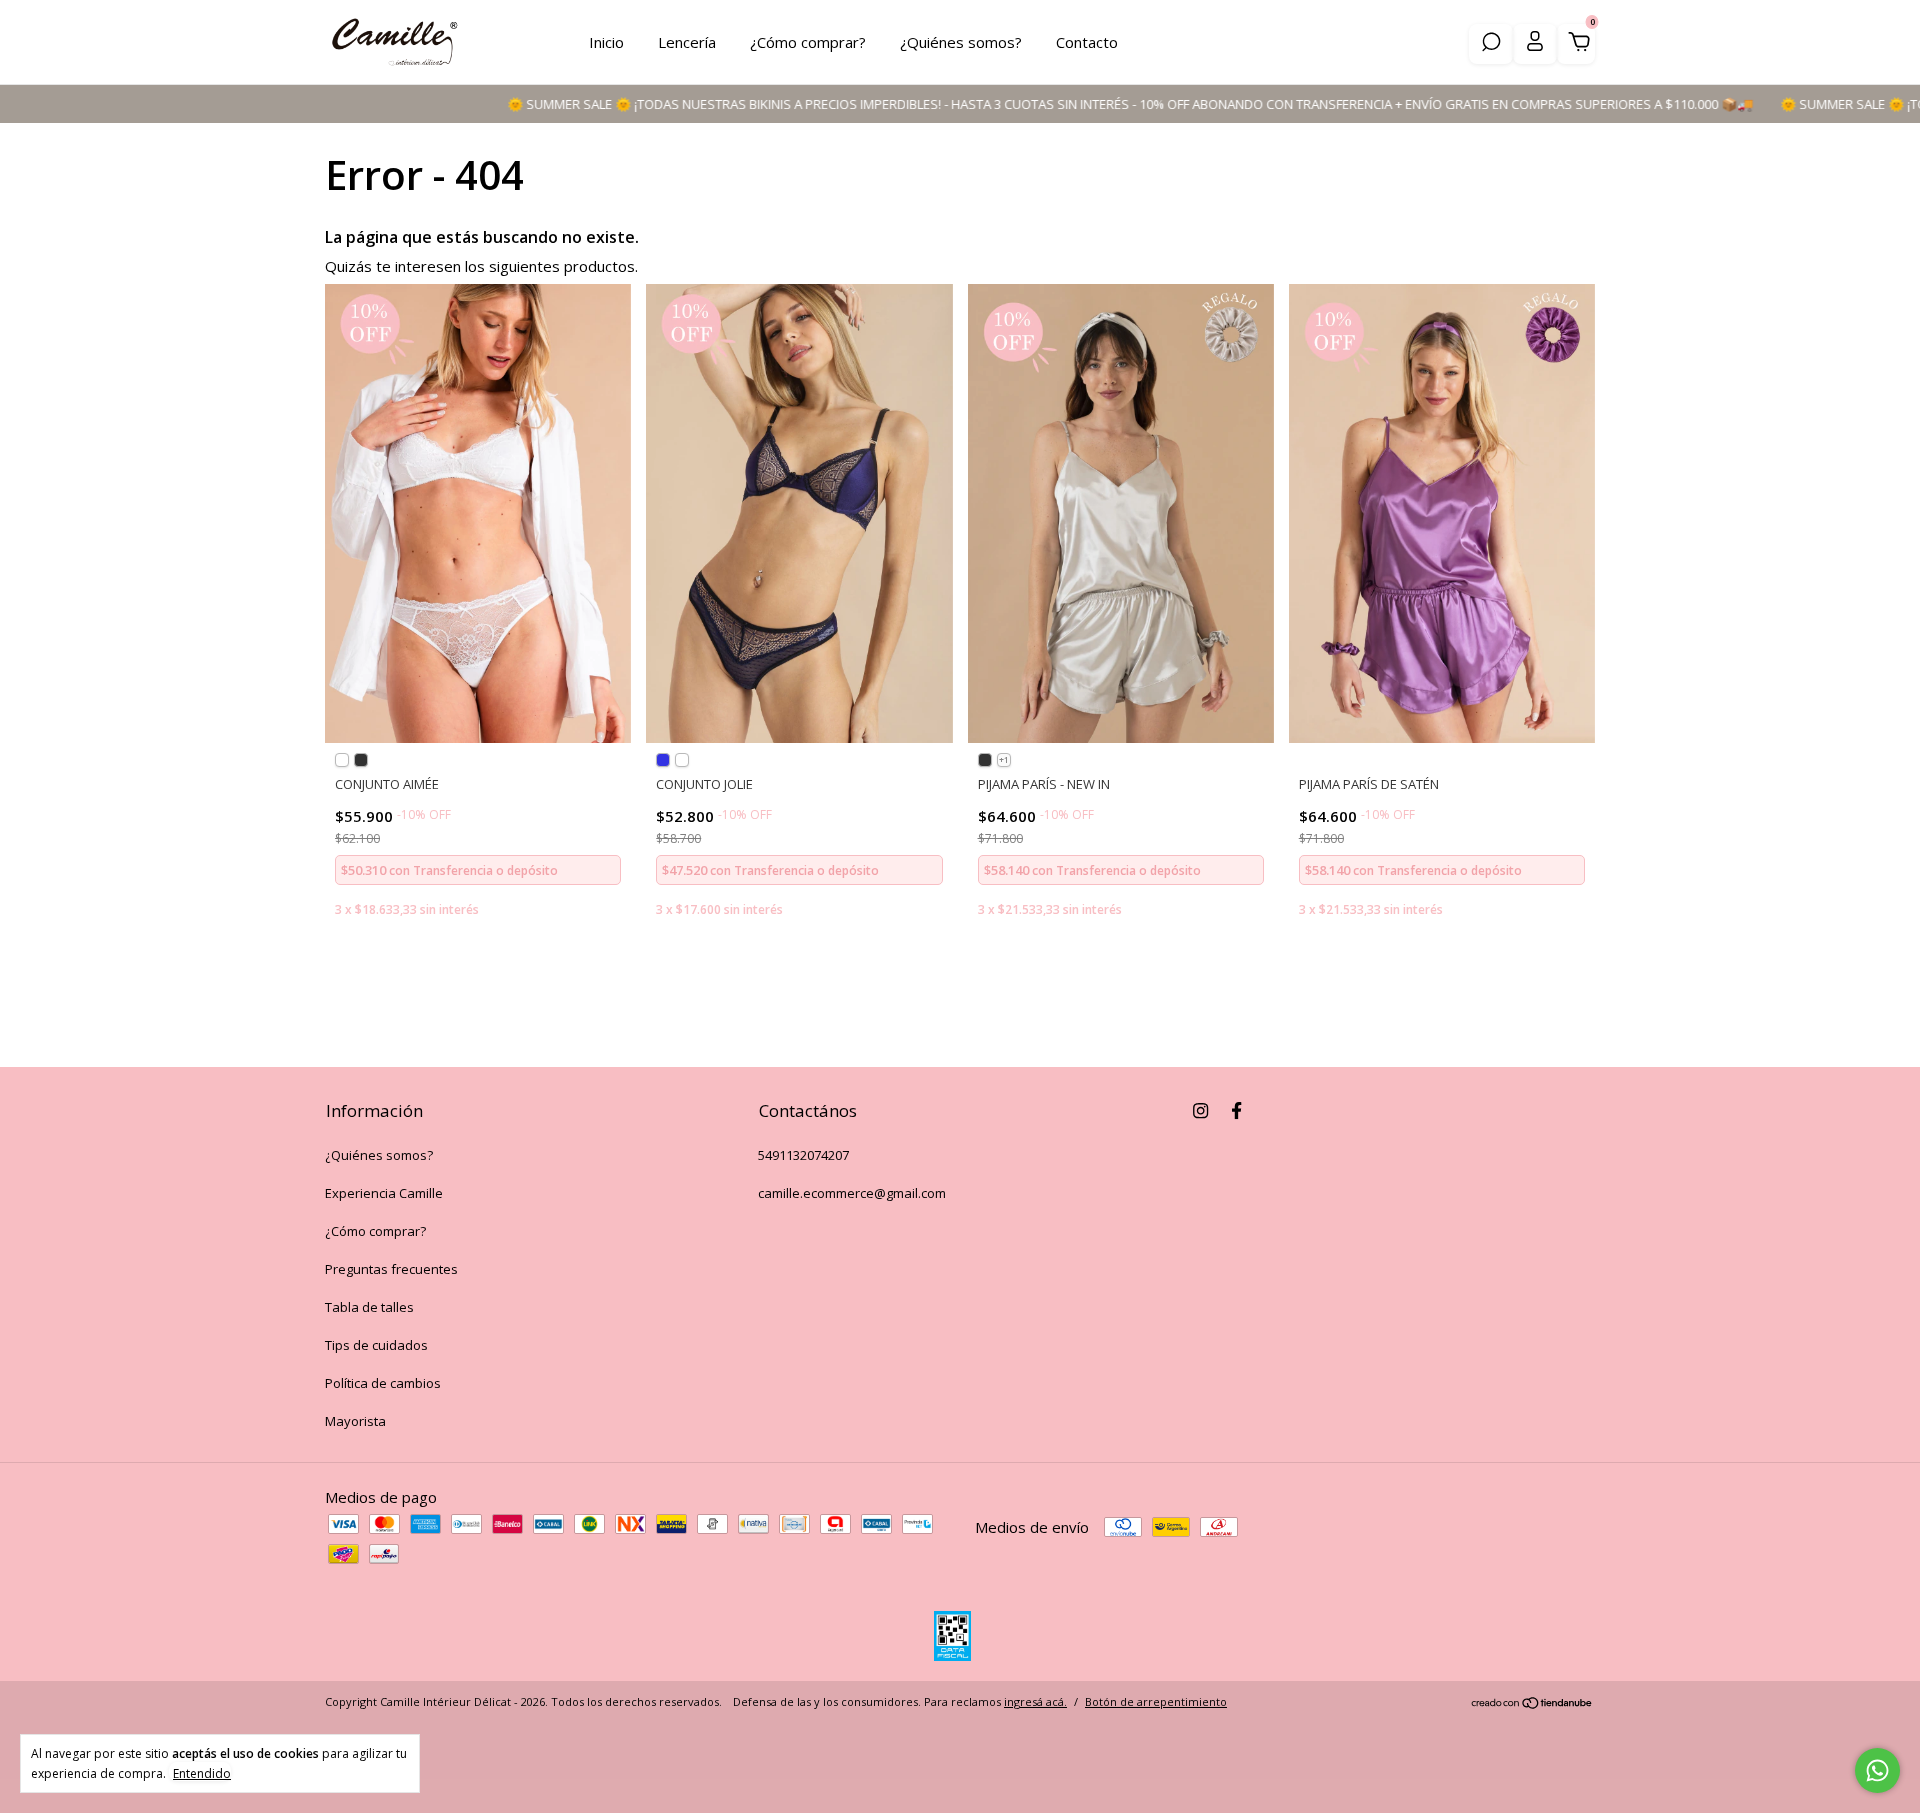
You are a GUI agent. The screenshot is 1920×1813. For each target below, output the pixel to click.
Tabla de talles (369, 1307)
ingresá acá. (1035, 1701)
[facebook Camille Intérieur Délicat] (1236, 1110)
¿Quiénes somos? (961, 42)
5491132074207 (803, 1155)
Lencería (687, 42)
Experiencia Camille (384, 1193)
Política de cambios (383, 1383)
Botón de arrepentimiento (1156, 1701)
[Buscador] (1491, 44)
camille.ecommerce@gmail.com (852, 1193)
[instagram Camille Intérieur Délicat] (1200, 1110)
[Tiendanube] (1532, 1704)
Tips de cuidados (376, 1345)
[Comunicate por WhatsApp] (1877, 1770)
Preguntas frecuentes (391, 1269)
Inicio (606, 42)
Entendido (202, 1773)
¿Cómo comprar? (808, 42)
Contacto (1087, 42)
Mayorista (355, 1421)
